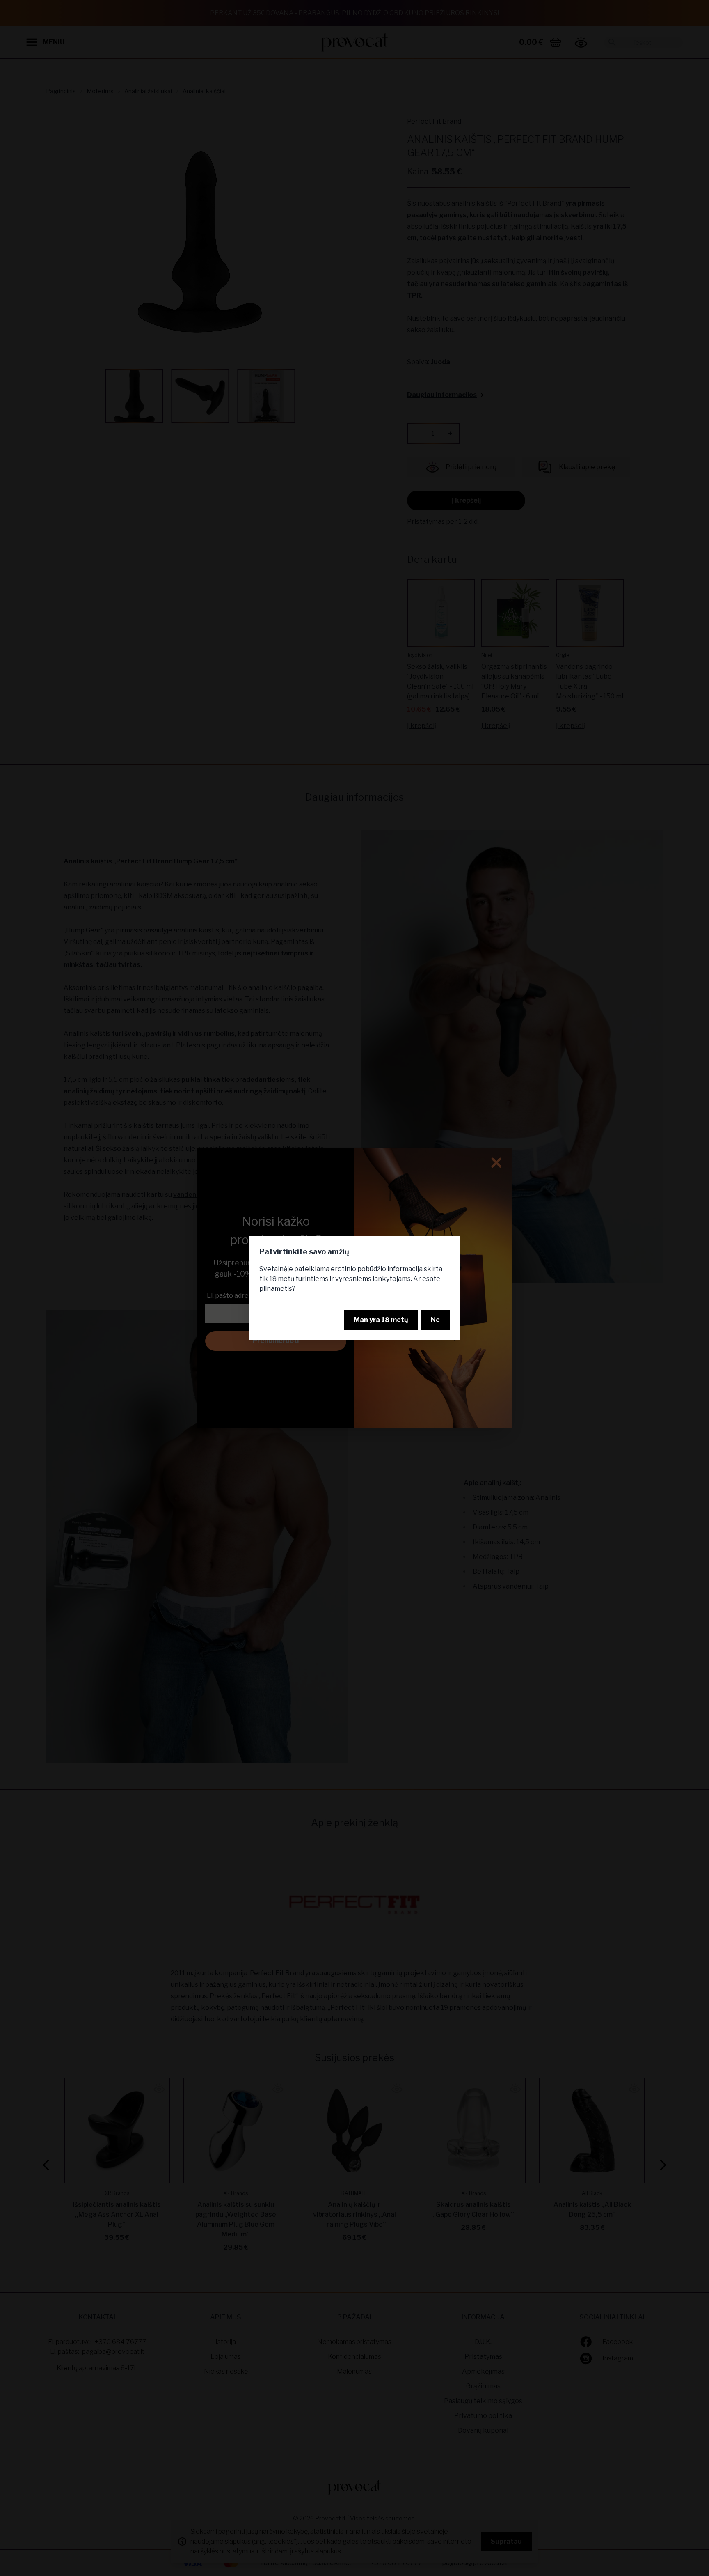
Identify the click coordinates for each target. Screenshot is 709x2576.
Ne (435, 1320)
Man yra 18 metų (381, 1320)
